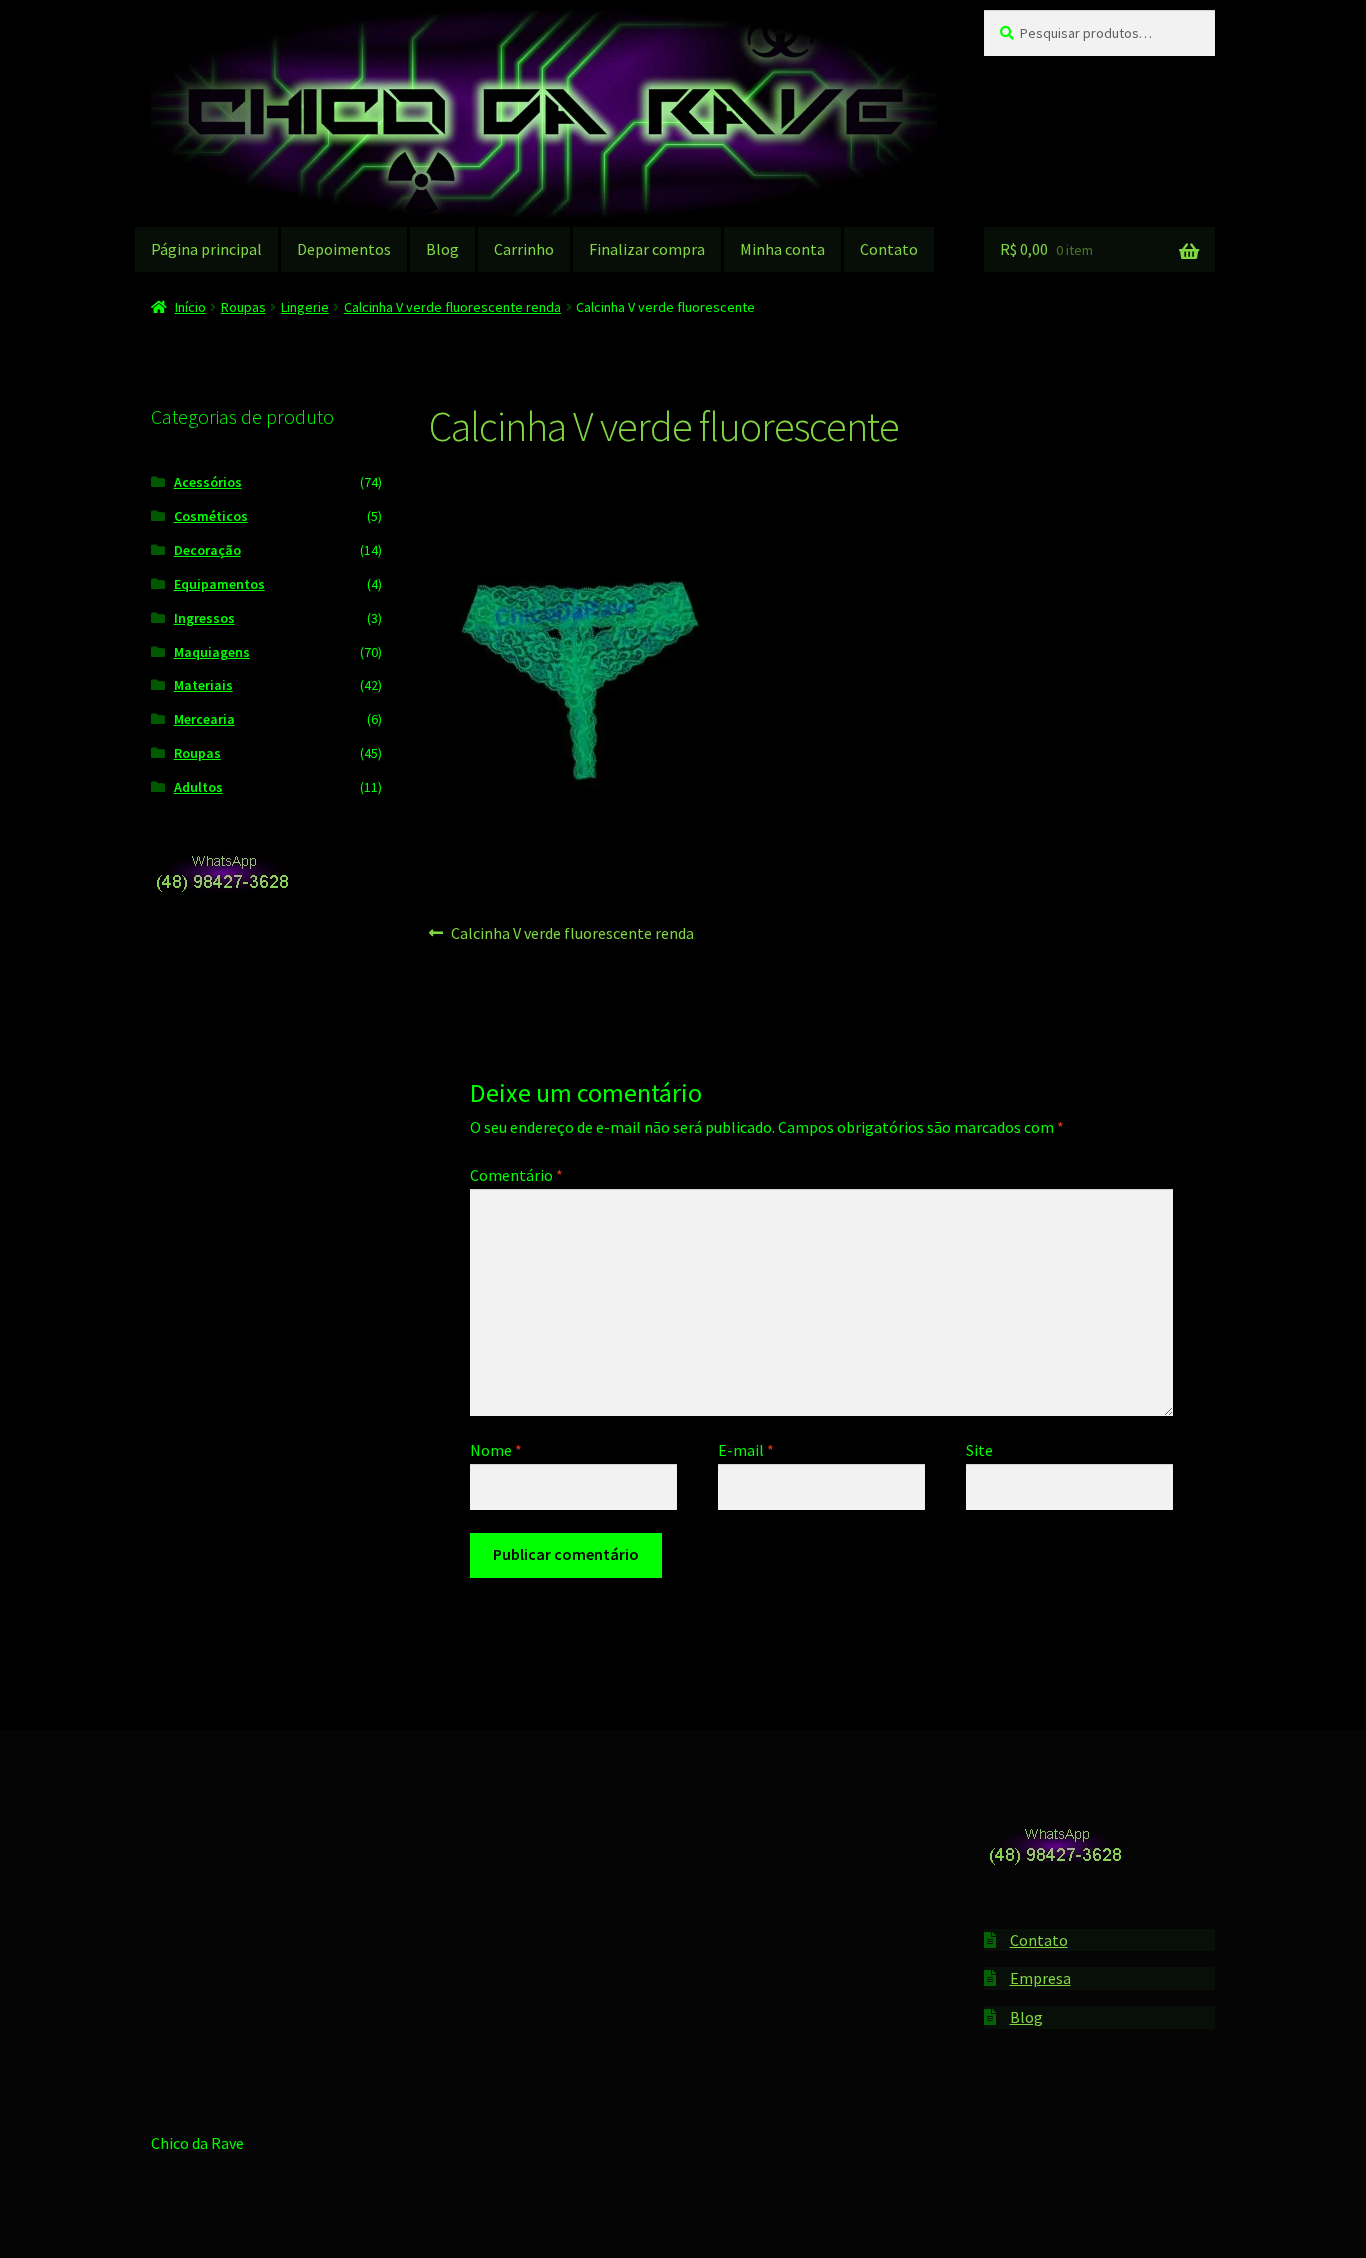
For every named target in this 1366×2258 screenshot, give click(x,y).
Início (190, 307)
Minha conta (782, 249)
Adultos (198, 787)
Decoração (207, 550)
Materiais (203, 685)
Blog (442, 249)
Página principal (206, 249)
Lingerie (305, 307)
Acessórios (208, 482)
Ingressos (204, 618)
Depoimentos (344, 249)
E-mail (746, 1450)
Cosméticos (211, 516)
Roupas (243, 307)
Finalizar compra (647, 249)
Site (979, 1450)
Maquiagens (212, 652)
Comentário (516, 1175)
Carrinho (524, 249)
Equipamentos (219, 584)
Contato (889, 249)
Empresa (1040, 1978)
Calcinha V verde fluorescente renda (452, 307)
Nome (496, 1450)
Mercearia (204, 719)
